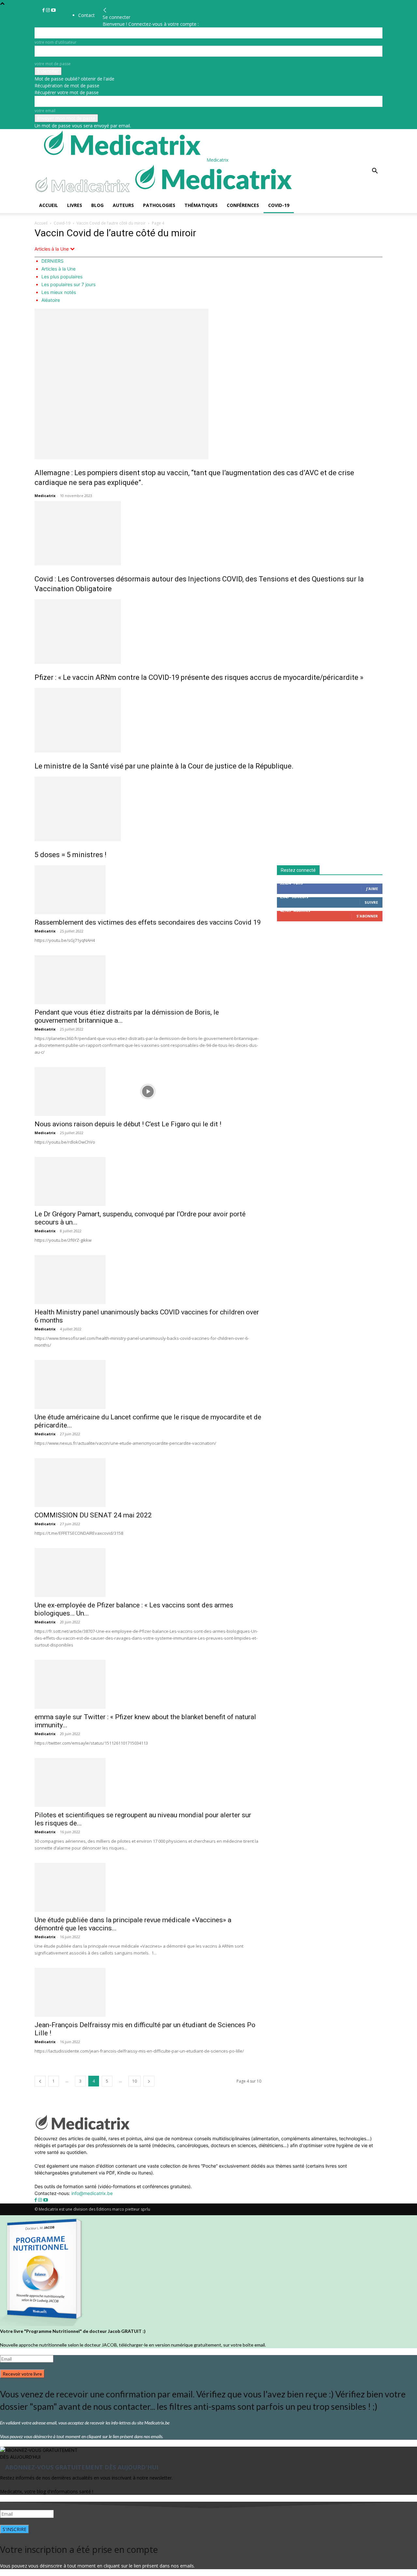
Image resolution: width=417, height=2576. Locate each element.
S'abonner (367, 916)
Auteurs (123, 205)
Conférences (243, 205)
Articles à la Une (58, 269)
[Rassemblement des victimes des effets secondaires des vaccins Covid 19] (148, 890)
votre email (45, 111)
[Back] (105, 10)
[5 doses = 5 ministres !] (208, 809)
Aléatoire (51, 300)
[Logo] (84, 194)
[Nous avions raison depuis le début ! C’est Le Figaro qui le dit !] (148, 1091)
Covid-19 (279, 205)
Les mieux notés (59, 292)
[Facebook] (44, 10)
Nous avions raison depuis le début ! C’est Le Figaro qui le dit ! (128, 1124)
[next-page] (149, 2081)
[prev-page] (40, 2081)
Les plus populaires (62, 277)
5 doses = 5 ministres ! (71, 855)
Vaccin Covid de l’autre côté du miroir (111, 223)
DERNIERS (52, 261)
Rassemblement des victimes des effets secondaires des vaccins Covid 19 (148, 922)
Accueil (49, 205)
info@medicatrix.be (92, 2193)
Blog (97, 205)
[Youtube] (53, 10)
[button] (375, 172)
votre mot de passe (53, 64)
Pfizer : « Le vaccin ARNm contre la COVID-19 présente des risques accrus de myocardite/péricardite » (199, 677)
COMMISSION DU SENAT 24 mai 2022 (93, 1515)
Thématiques (201, 205)
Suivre (371, 902)
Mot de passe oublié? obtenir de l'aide (74, 79)
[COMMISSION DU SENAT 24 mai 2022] (148, 1483)
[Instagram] (49, 10)
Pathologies (159, 205)
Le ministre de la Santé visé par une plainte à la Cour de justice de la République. (164, 766)
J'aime (372, 889)
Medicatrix (45, 496)
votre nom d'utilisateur (56, 42)
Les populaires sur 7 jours (68, 284)
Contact (86, 15)
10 (135, 2081)
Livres (75, 205)
